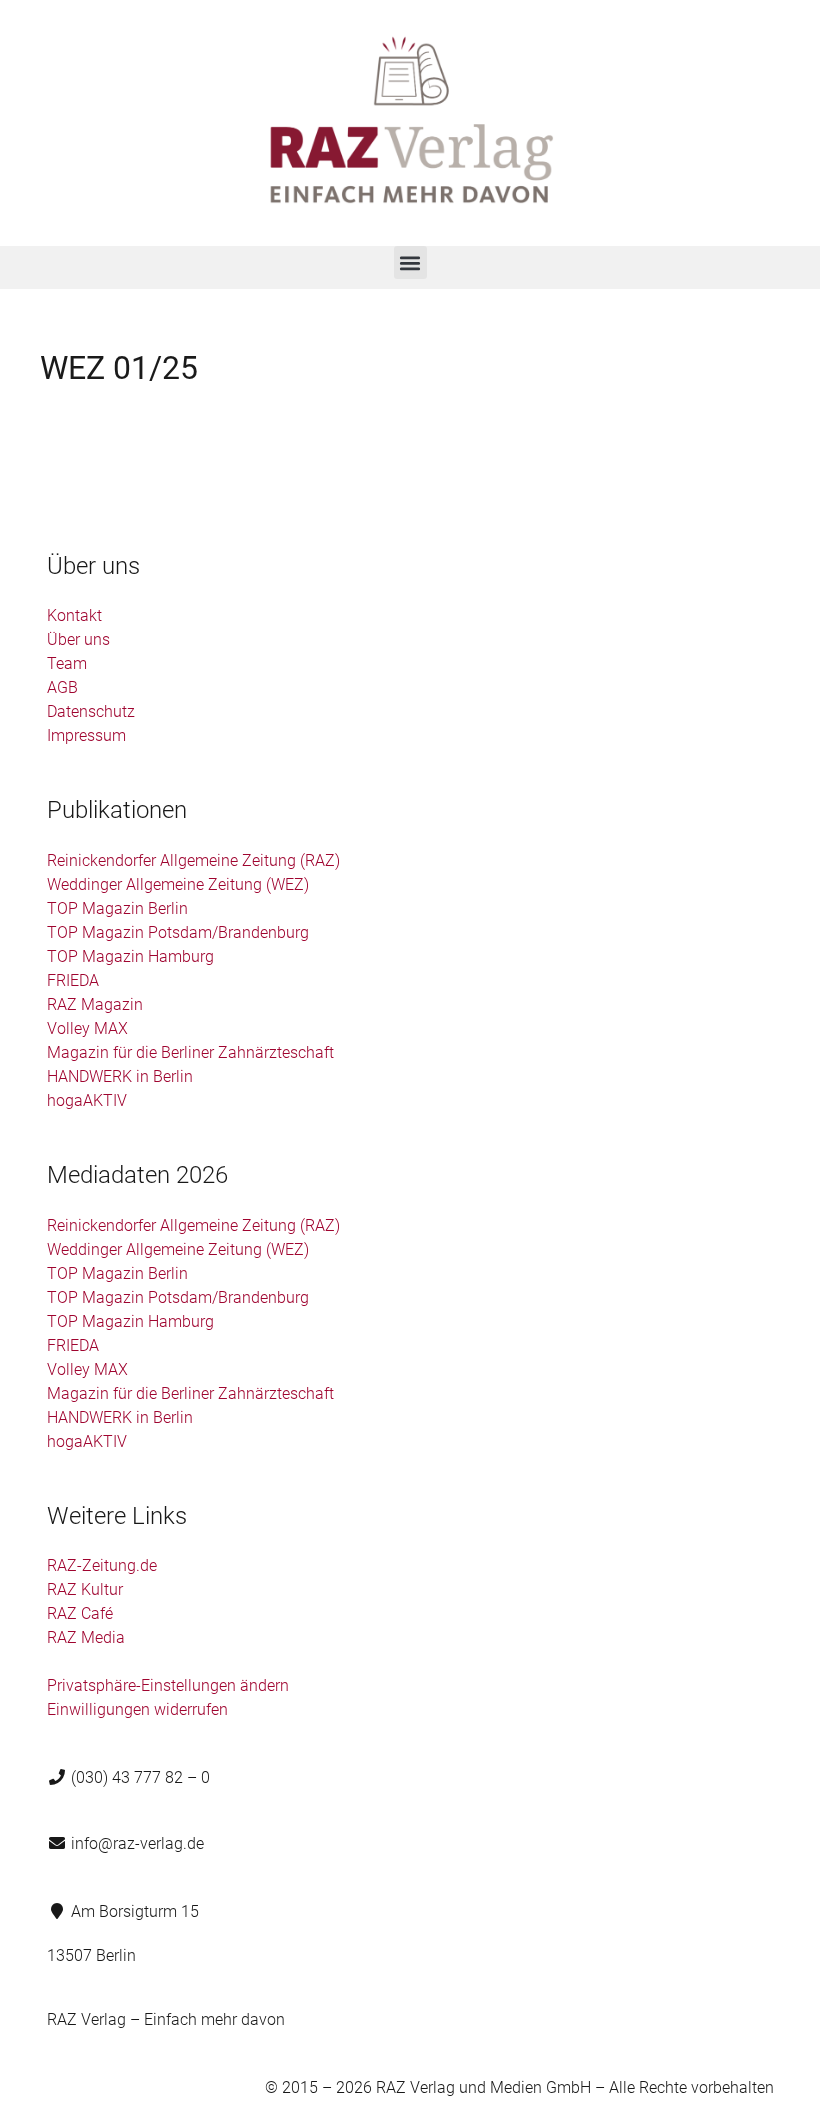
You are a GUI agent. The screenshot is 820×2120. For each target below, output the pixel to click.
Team (67, 663)
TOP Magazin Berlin (117, 908)
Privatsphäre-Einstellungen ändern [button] (168, 1685)
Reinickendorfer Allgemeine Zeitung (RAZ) (193, 860)
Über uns (78, 639)
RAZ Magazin (95, 1004)
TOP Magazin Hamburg (130, 956)
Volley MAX (87, 1028)
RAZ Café (80, 1613)
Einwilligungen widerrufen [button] (137, 1709)
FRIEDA (73, 980)
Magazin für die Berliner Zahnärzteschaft (190, 1052)
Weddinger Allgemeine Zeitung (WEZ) (178, 884)
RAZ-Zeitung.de (102, 1565)
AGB (62, 687)
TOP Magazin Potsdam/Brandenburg (178, 932)
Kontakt (74, 615)
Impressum (86, 735)
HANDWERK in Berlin (120, 1076)
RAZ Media (86, 1637)
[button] (410, 262)
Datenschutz (91, 711)
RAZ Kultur (85, 1589)
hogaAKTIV (87, 1100)
